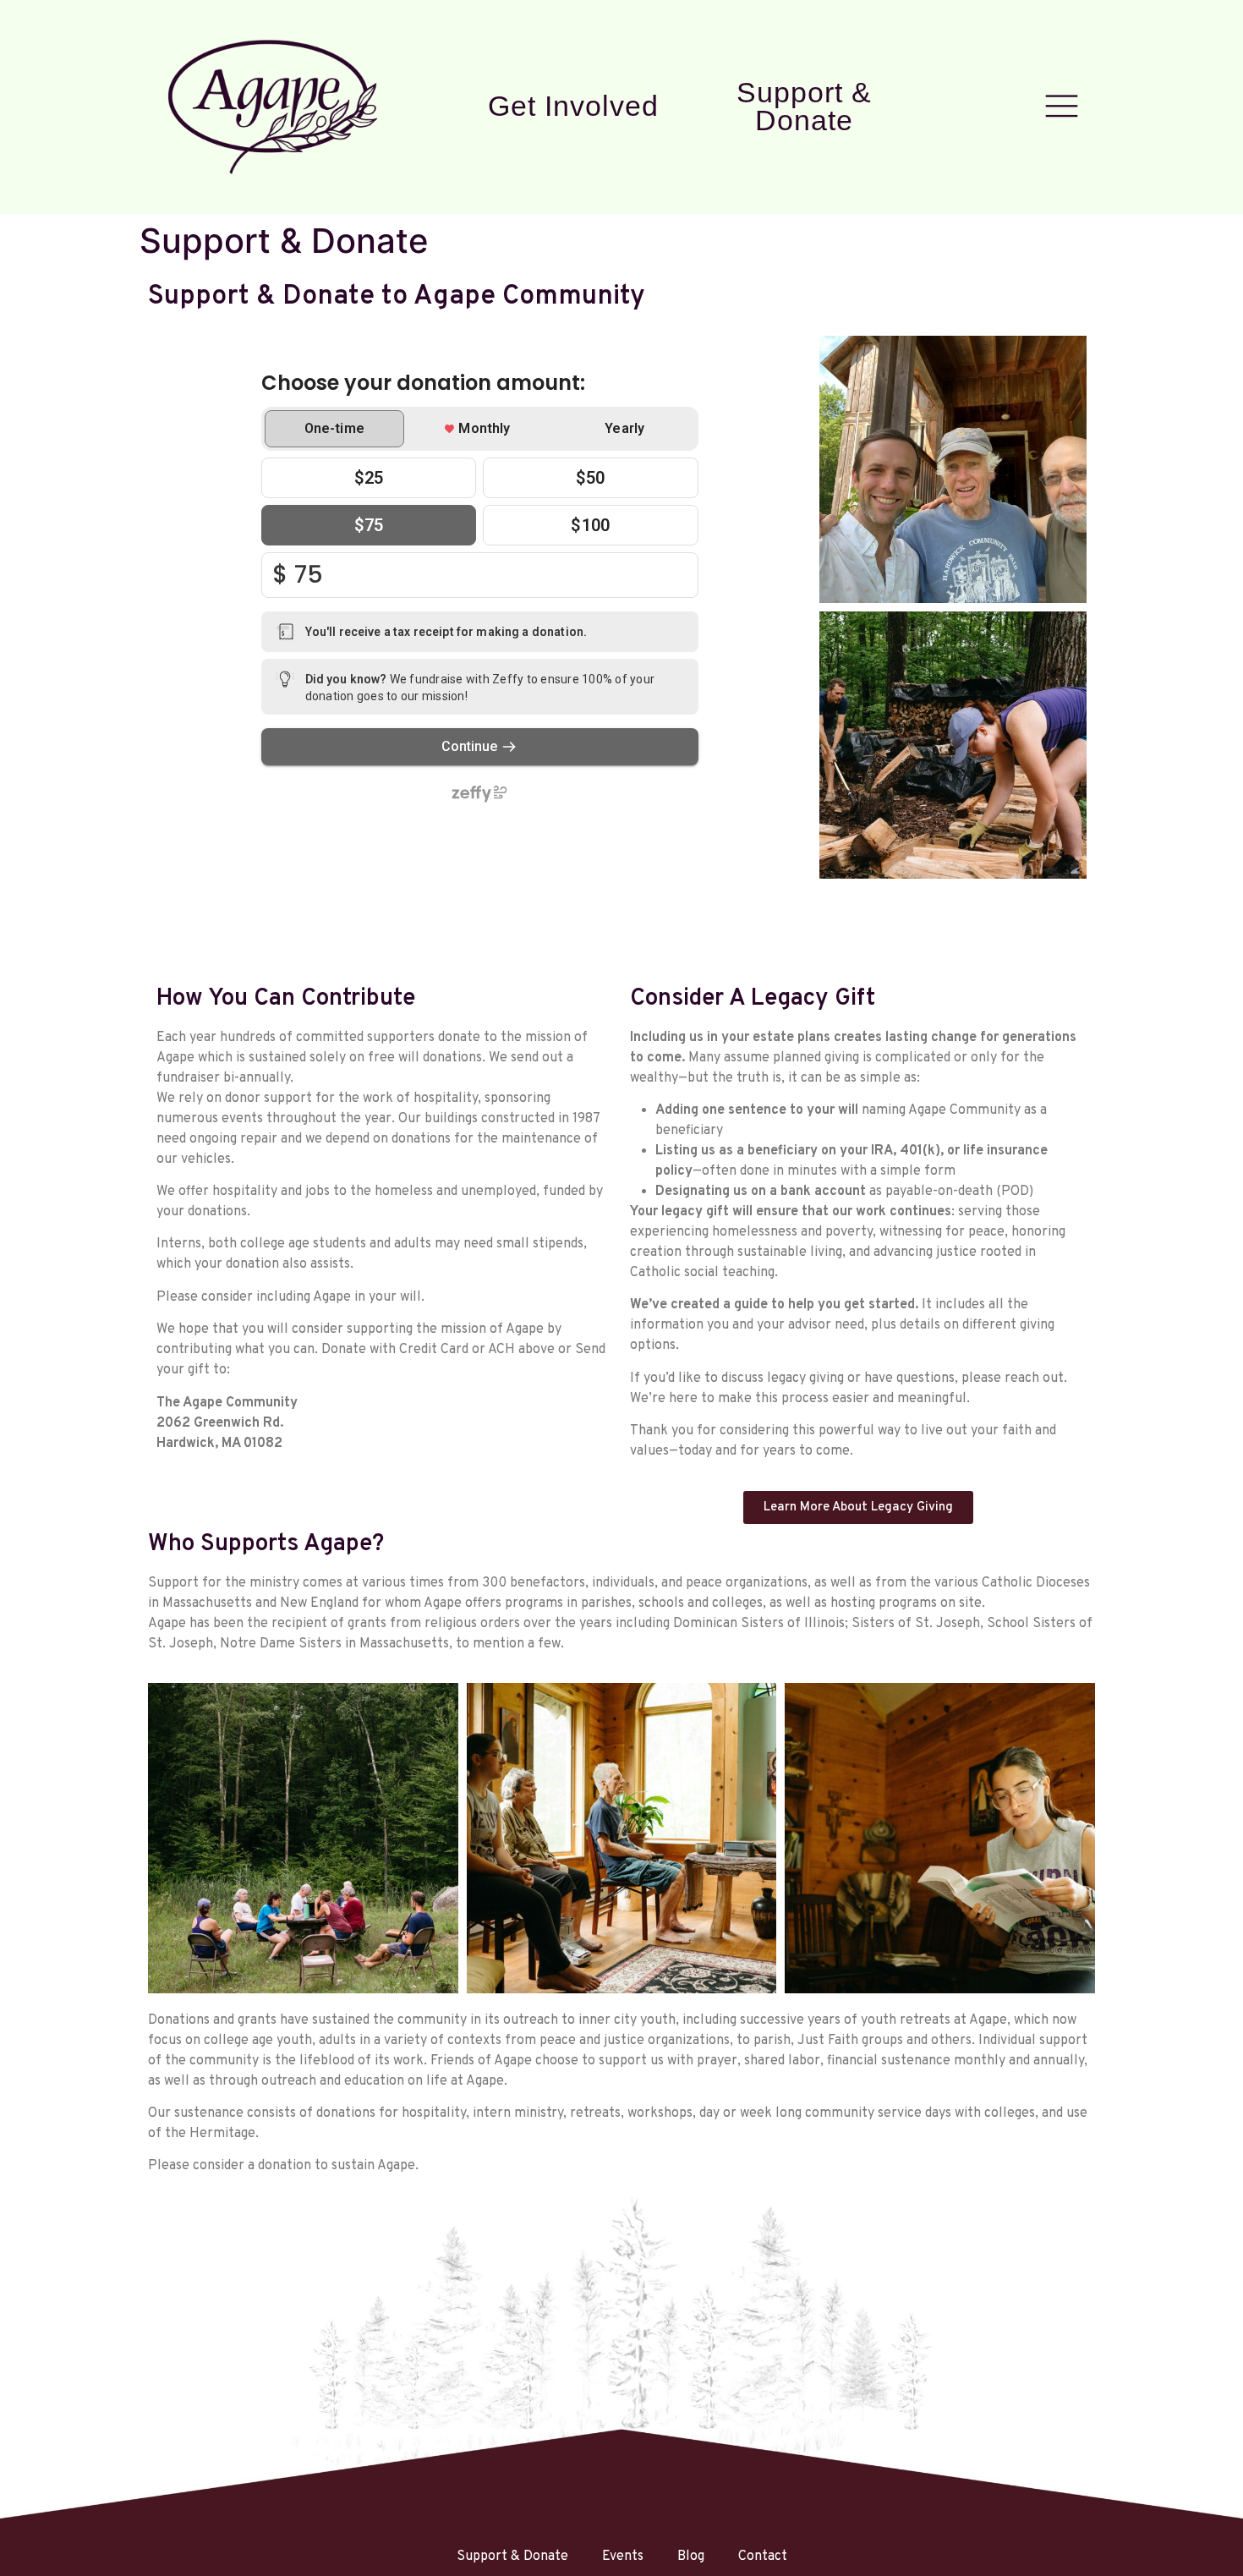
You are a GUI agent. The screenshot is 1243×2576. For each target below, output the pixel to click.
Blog (691, 2557)
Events (623, 2557)
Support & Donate (804, 107)
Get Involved (573, 106)
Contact (763, 2557)
